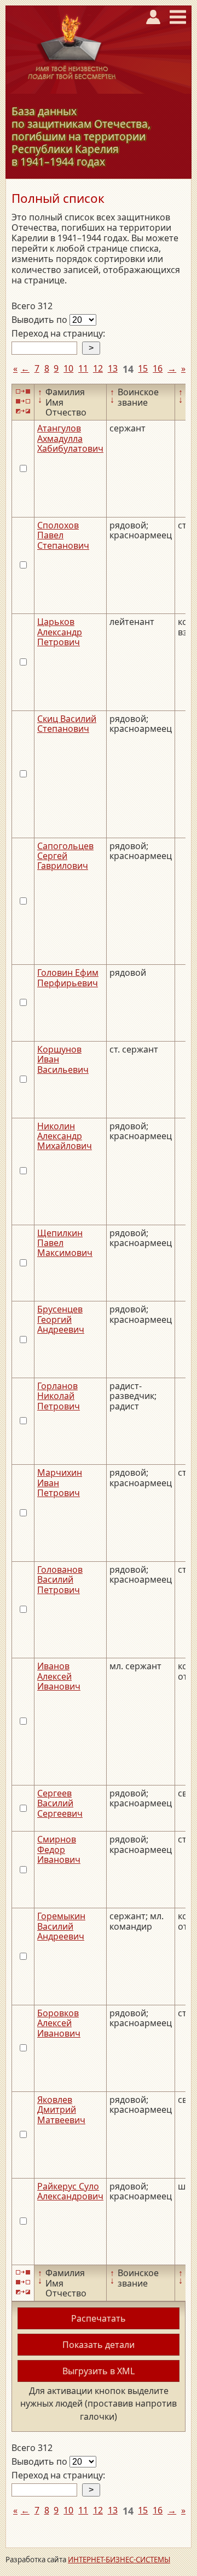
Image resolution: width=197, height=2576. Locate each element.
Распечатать (99, 2318)
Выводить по (40, 320)
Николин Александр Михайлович (65, 1136)
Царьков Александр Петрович (60, 632)
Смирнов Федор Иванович (59, 1849)
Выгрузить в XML (99, 2371)
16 (158, 368)
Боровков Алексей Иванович (59, 2023)
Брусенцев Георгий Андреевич (61, 1319)
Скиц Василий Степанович (67, 724)
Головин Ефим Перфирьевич (68, 977)
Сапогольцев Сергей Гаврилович (65, 856)
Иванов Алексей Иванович (59, 1676)
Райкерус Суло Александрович (70, 2191)
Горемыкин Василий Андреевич (61, 1926)
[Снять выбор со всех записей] (23, 402)
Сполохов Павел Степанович (63, 535)
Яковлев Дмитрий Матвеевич (61, 2110)
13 (113, 368)
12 (98, 368)
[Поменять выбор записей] (23, 411)
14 (128, 369)
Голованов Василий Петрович (60, 1580)
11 (83, 368)
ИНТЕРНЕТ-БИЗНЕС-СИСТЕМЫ (119, 2560)
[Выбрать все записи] (23, 391)
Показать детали (99, 2345)
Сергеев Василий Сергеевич (60, 1803)
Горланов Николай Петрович (59, 1396)
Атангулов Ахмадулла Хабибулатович (70, 438)
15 (143, 368)
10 (68, 368)
